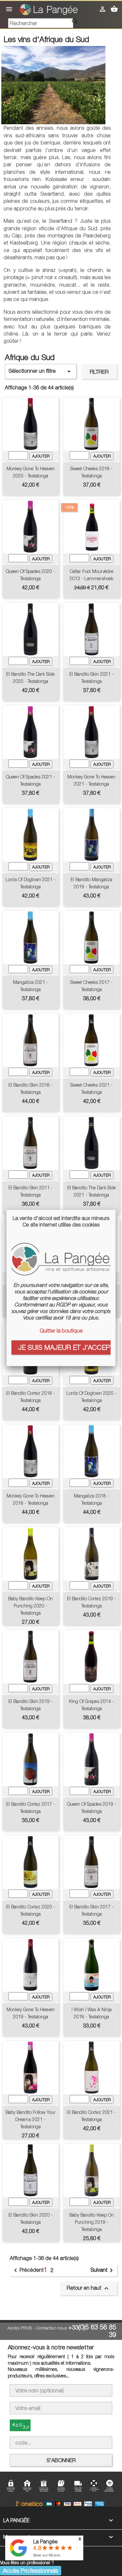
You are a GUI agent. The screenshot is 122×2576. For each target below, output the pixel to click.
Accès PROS (20, 2328)
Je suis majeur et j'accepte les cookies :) (64, 1347)
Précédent (28, 2270)
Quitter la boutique (61, 1331)
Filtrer (99, 372)
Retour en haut (88, 2288)
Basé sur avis (47, 2555)
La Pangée (45, 2541)
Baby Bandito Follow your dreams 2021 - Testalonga (31, 2119)
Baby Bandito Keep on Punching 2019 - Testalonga (92, 2222)
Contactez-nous (52, 2328)
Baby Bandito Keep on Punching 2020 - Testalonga (30, 1606)
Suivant (103, 2270)
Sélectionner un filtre (41, 371)
